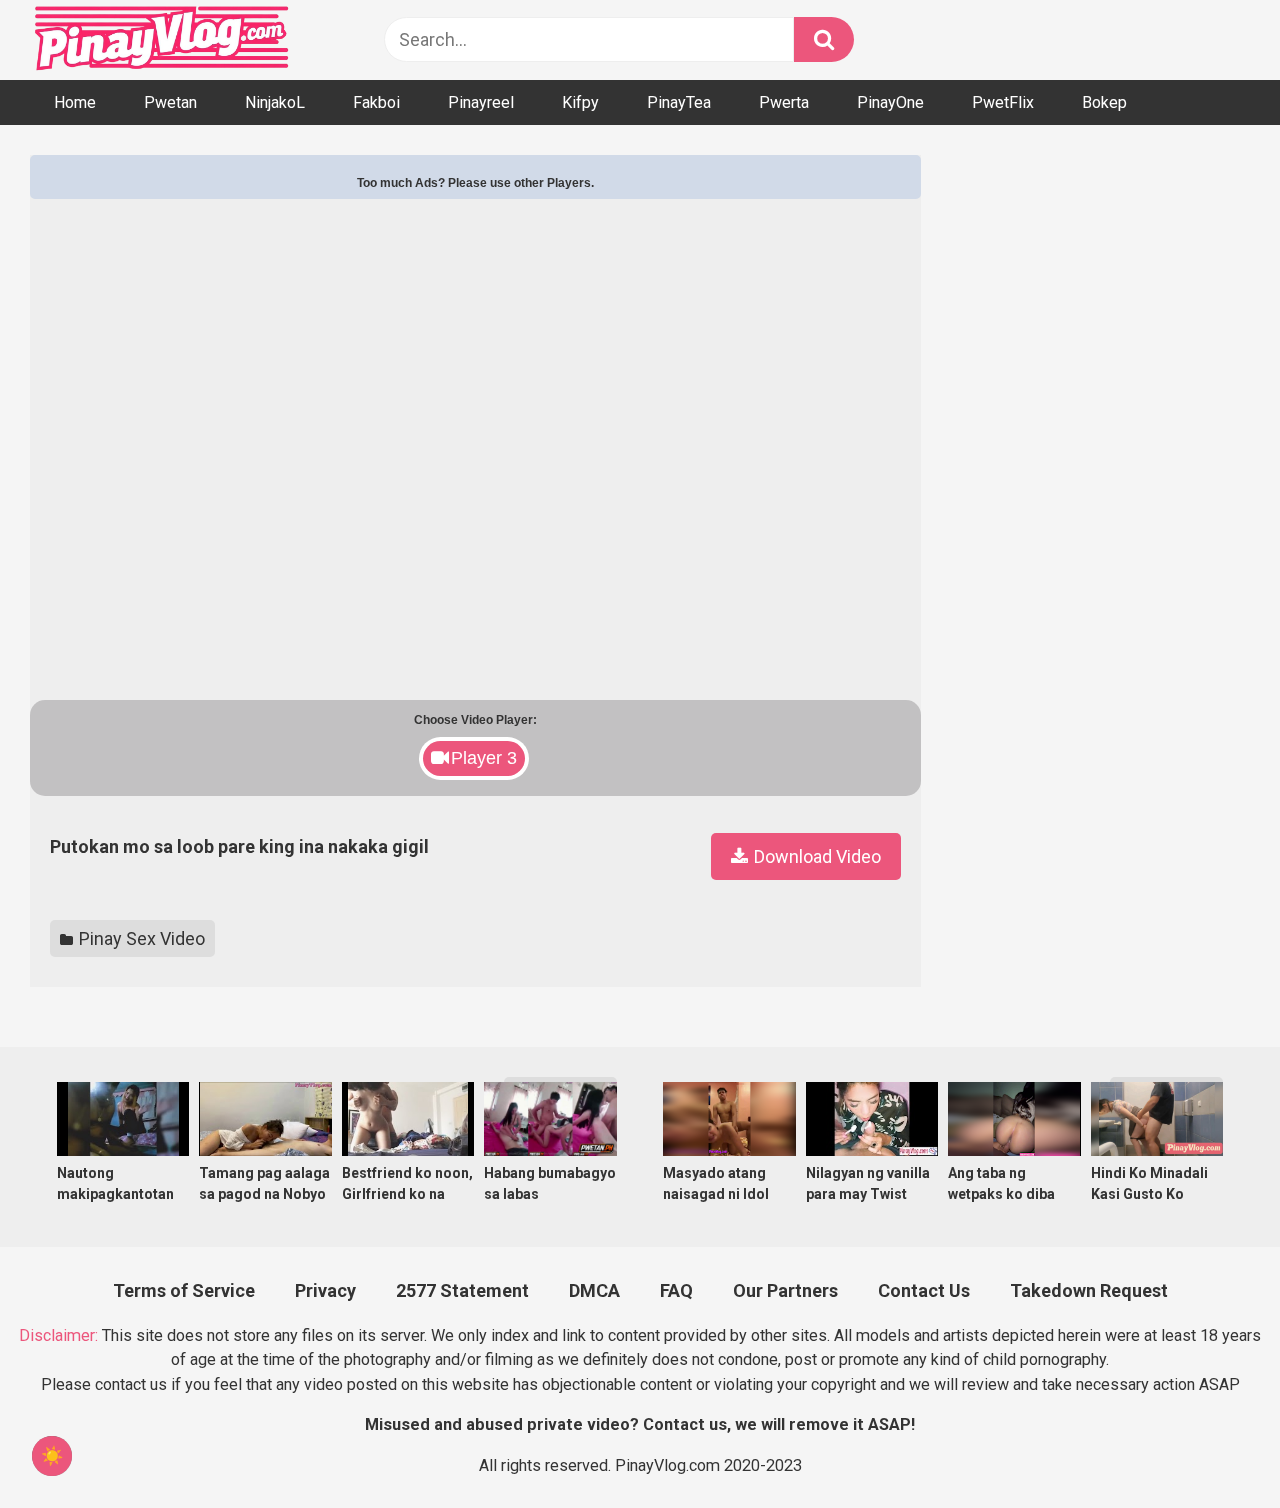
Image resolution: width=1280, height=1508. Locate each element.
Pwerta (784, 102)
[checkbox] (52, 1456)
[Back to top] (1211, 1444)
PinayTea (679, 102)
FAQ (676, 1290)
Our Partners (785, 1290)
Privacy (325, 1290)
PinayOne (890, 102)
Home (75, 102)
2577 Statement (462, 1290)
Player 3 (484, 758)
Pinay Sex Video (140, 938)
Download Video (815, 856)
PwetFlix (1003, 102)
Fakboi (376, 102)
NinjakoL (275, 102)
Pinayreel (481, 102)
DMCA (594, 1290)
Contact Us (924, 1290)
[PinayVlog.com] (164, 40)
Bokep (1104, 102)
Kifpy (580, 102)
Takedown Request (1089, 1290)
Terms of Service (184, 1290)
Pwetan (170, 102)
